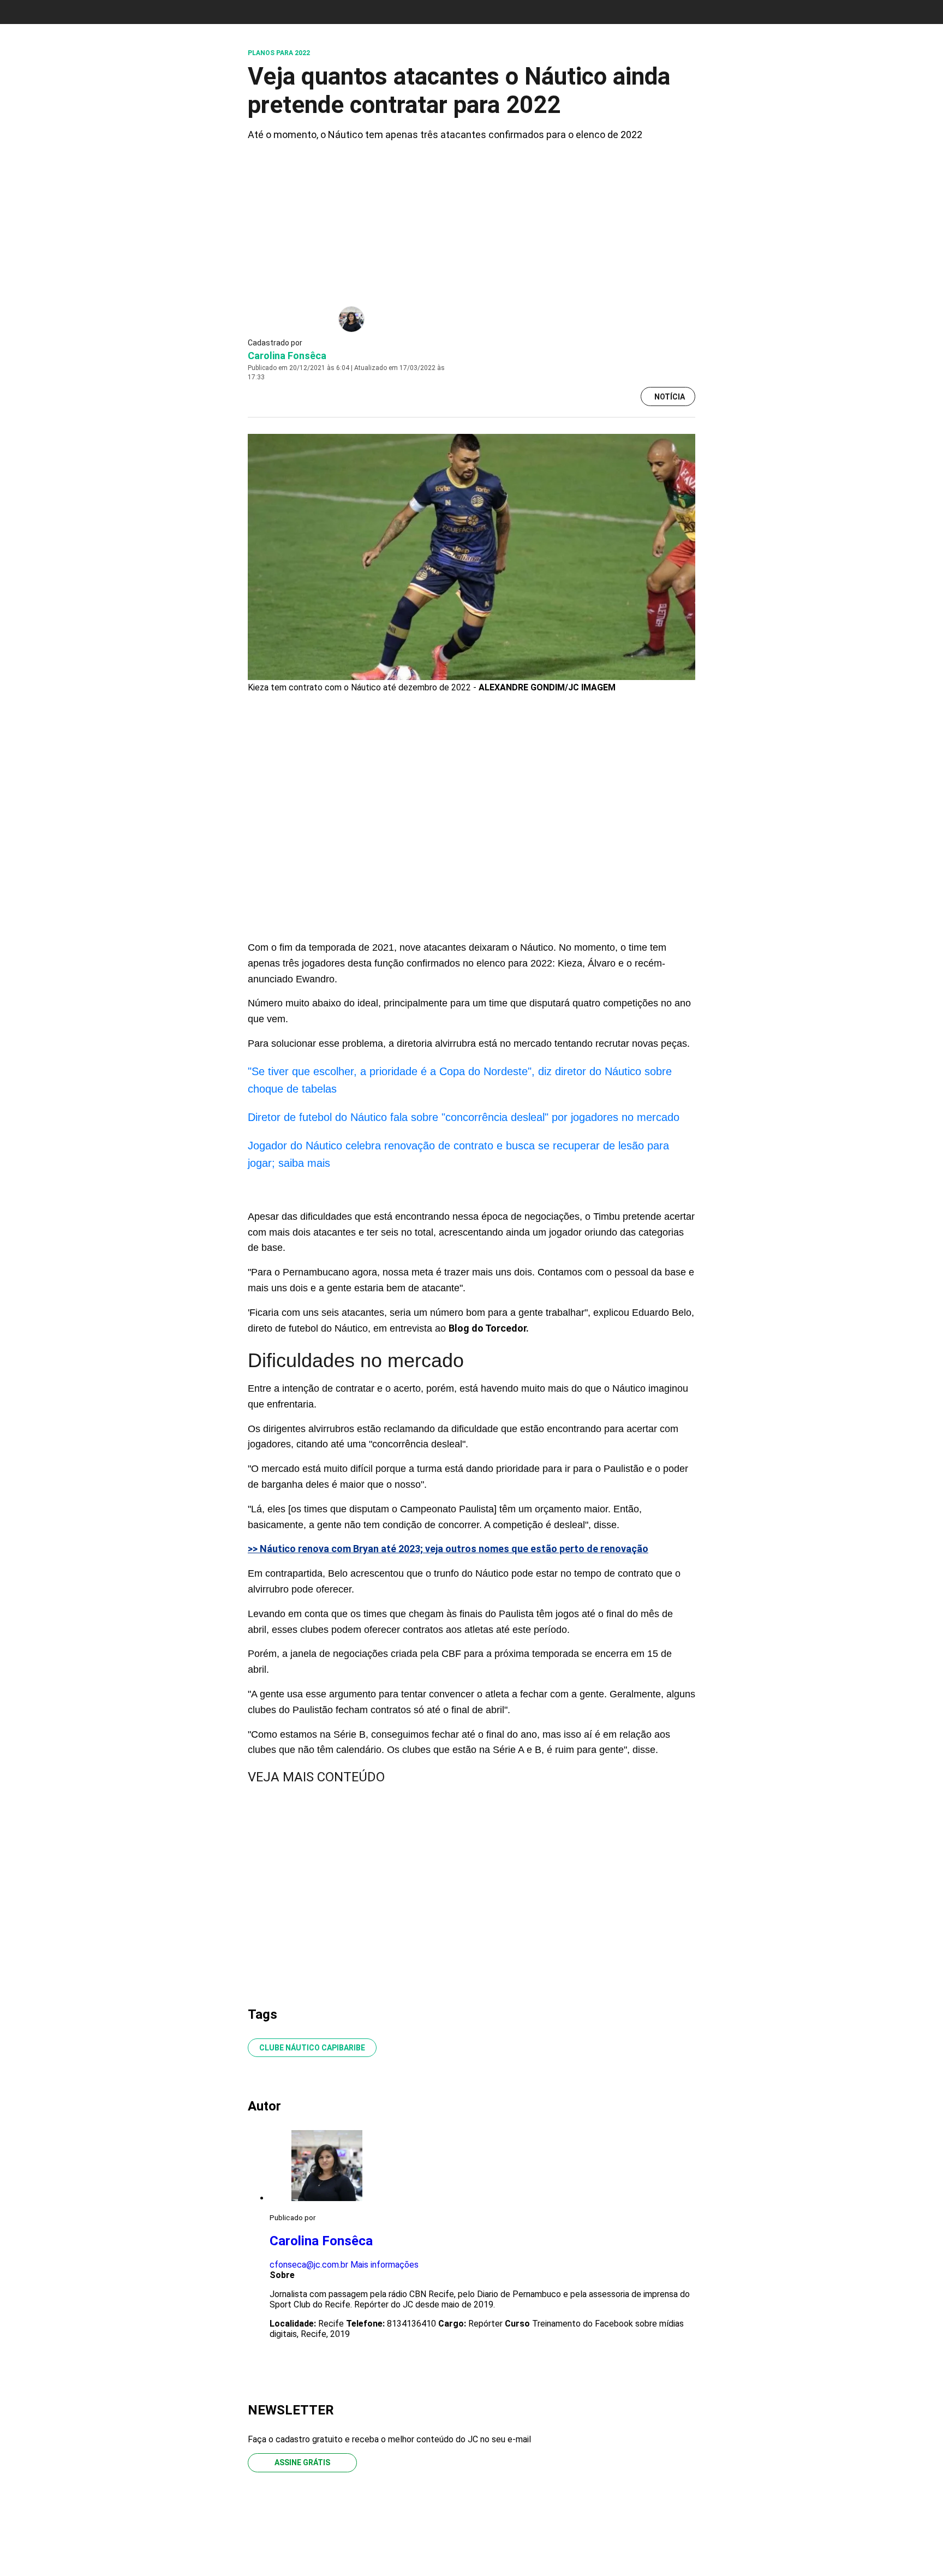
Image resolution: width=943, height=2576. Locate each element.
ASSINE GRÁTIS (302, 2462)
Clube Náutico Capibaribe (312, 2048)
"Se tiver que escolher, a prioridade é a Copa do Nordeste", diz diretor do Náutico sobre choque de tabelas (460, 1080)
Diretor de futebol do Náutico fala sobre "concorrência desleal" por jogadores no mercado (464, 1117)
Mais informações (384, 2265)
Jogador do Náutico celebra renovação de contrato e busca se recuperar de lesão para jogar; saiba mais (458, 1154)
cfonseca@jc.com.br (309, 2265)
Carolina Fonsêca (287, 356)
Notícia (670, 397)
